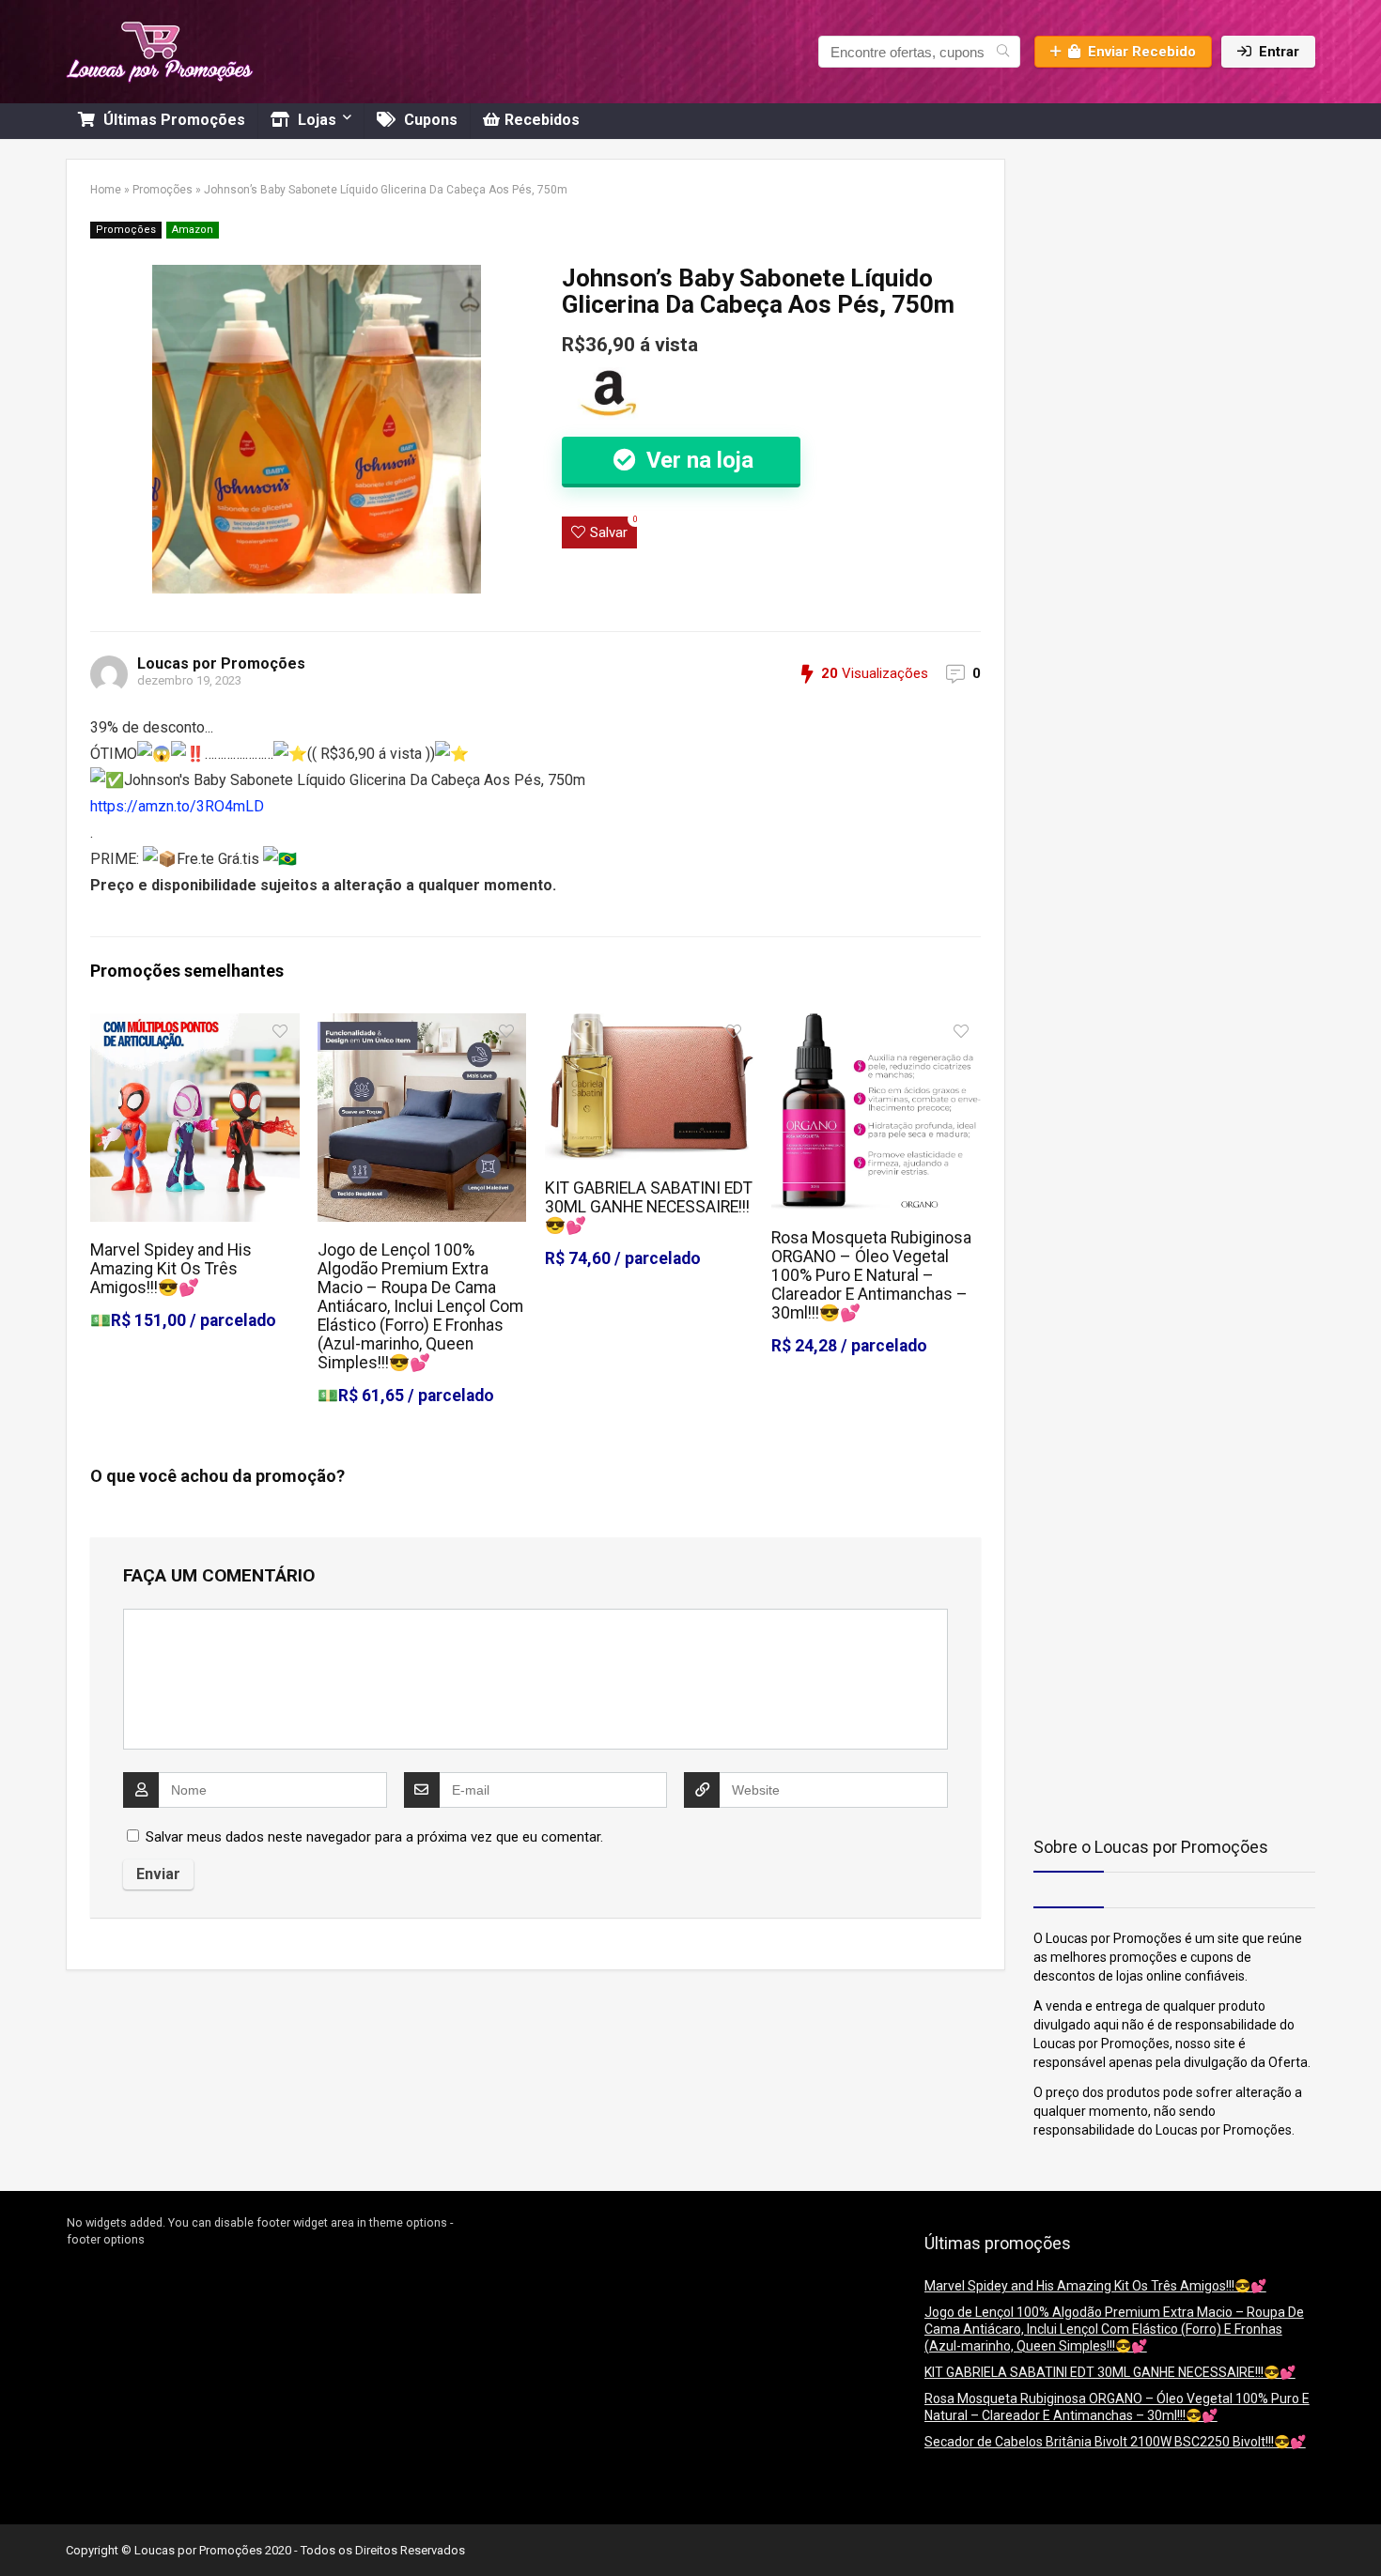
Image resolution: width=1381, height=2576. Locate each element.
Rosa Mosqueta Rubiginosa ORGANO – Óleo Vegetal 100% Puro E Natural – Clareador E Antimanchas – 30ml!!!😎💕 (871, 1275)
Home (106, 190)
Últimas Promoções (172, 120)
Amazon (193, 230)
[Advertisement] (1151, 276)
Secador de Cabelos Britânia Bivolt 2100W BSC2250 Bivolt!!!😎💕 (1115, 2442)
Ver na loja (697, 460)
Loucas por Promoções (221, 663)
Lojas (315, 120)
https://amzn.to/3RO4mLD (177, 806)
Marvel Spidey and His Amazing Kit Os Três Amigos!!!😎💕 (171, 1269)
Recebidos (542, 120)
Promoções (163, 190)
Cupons (429, 120)
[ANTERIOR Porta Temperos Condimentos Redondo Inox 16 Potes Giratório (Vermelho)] (19, 2529)
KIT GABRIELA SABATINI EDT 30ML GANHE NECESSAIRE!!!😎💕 (649, 1207)
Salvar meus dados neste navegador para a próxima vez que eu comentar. (374, 1837)
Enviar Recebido (1142, 52)
